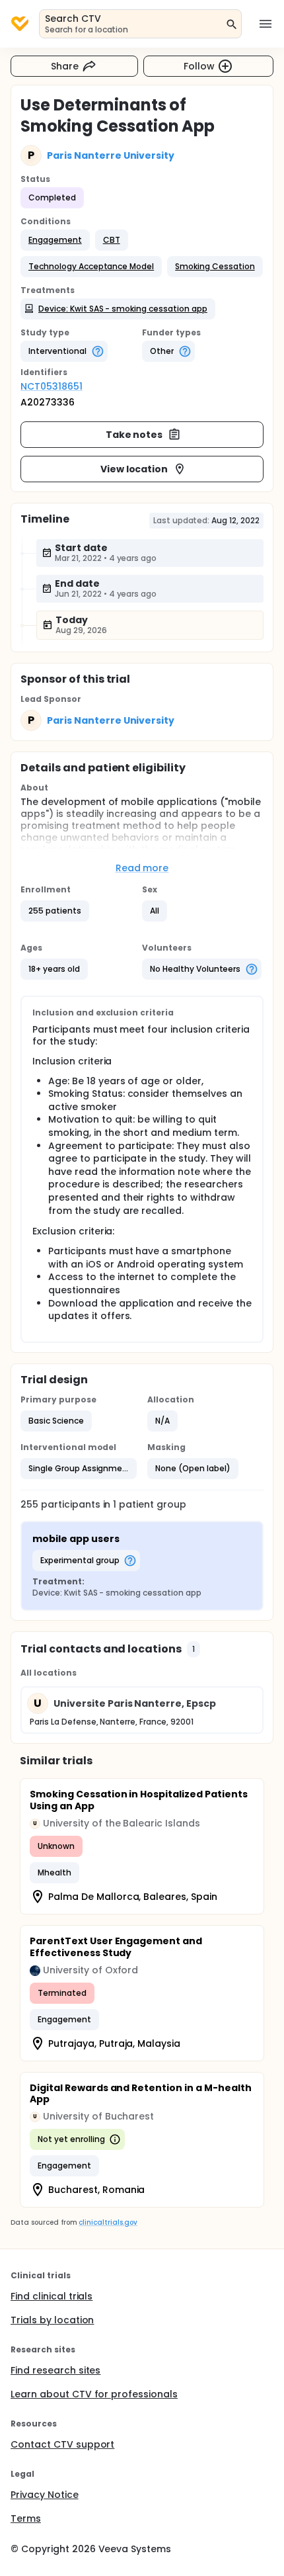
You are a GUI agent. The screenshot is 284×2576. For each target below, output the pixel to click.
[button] (55, 240)
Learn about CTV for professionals (94, 2394)
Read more (142, 868)
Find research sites (55, 2370)
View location (134, 469)
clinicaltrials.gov (108, 2222)
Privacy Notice (45, 2495)
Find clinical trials (52, 2296)
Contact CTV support (62, 2444)
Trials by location (52, 2320)
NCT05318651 (52, 386)
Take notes (134, 435)
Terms (26, 2518)
